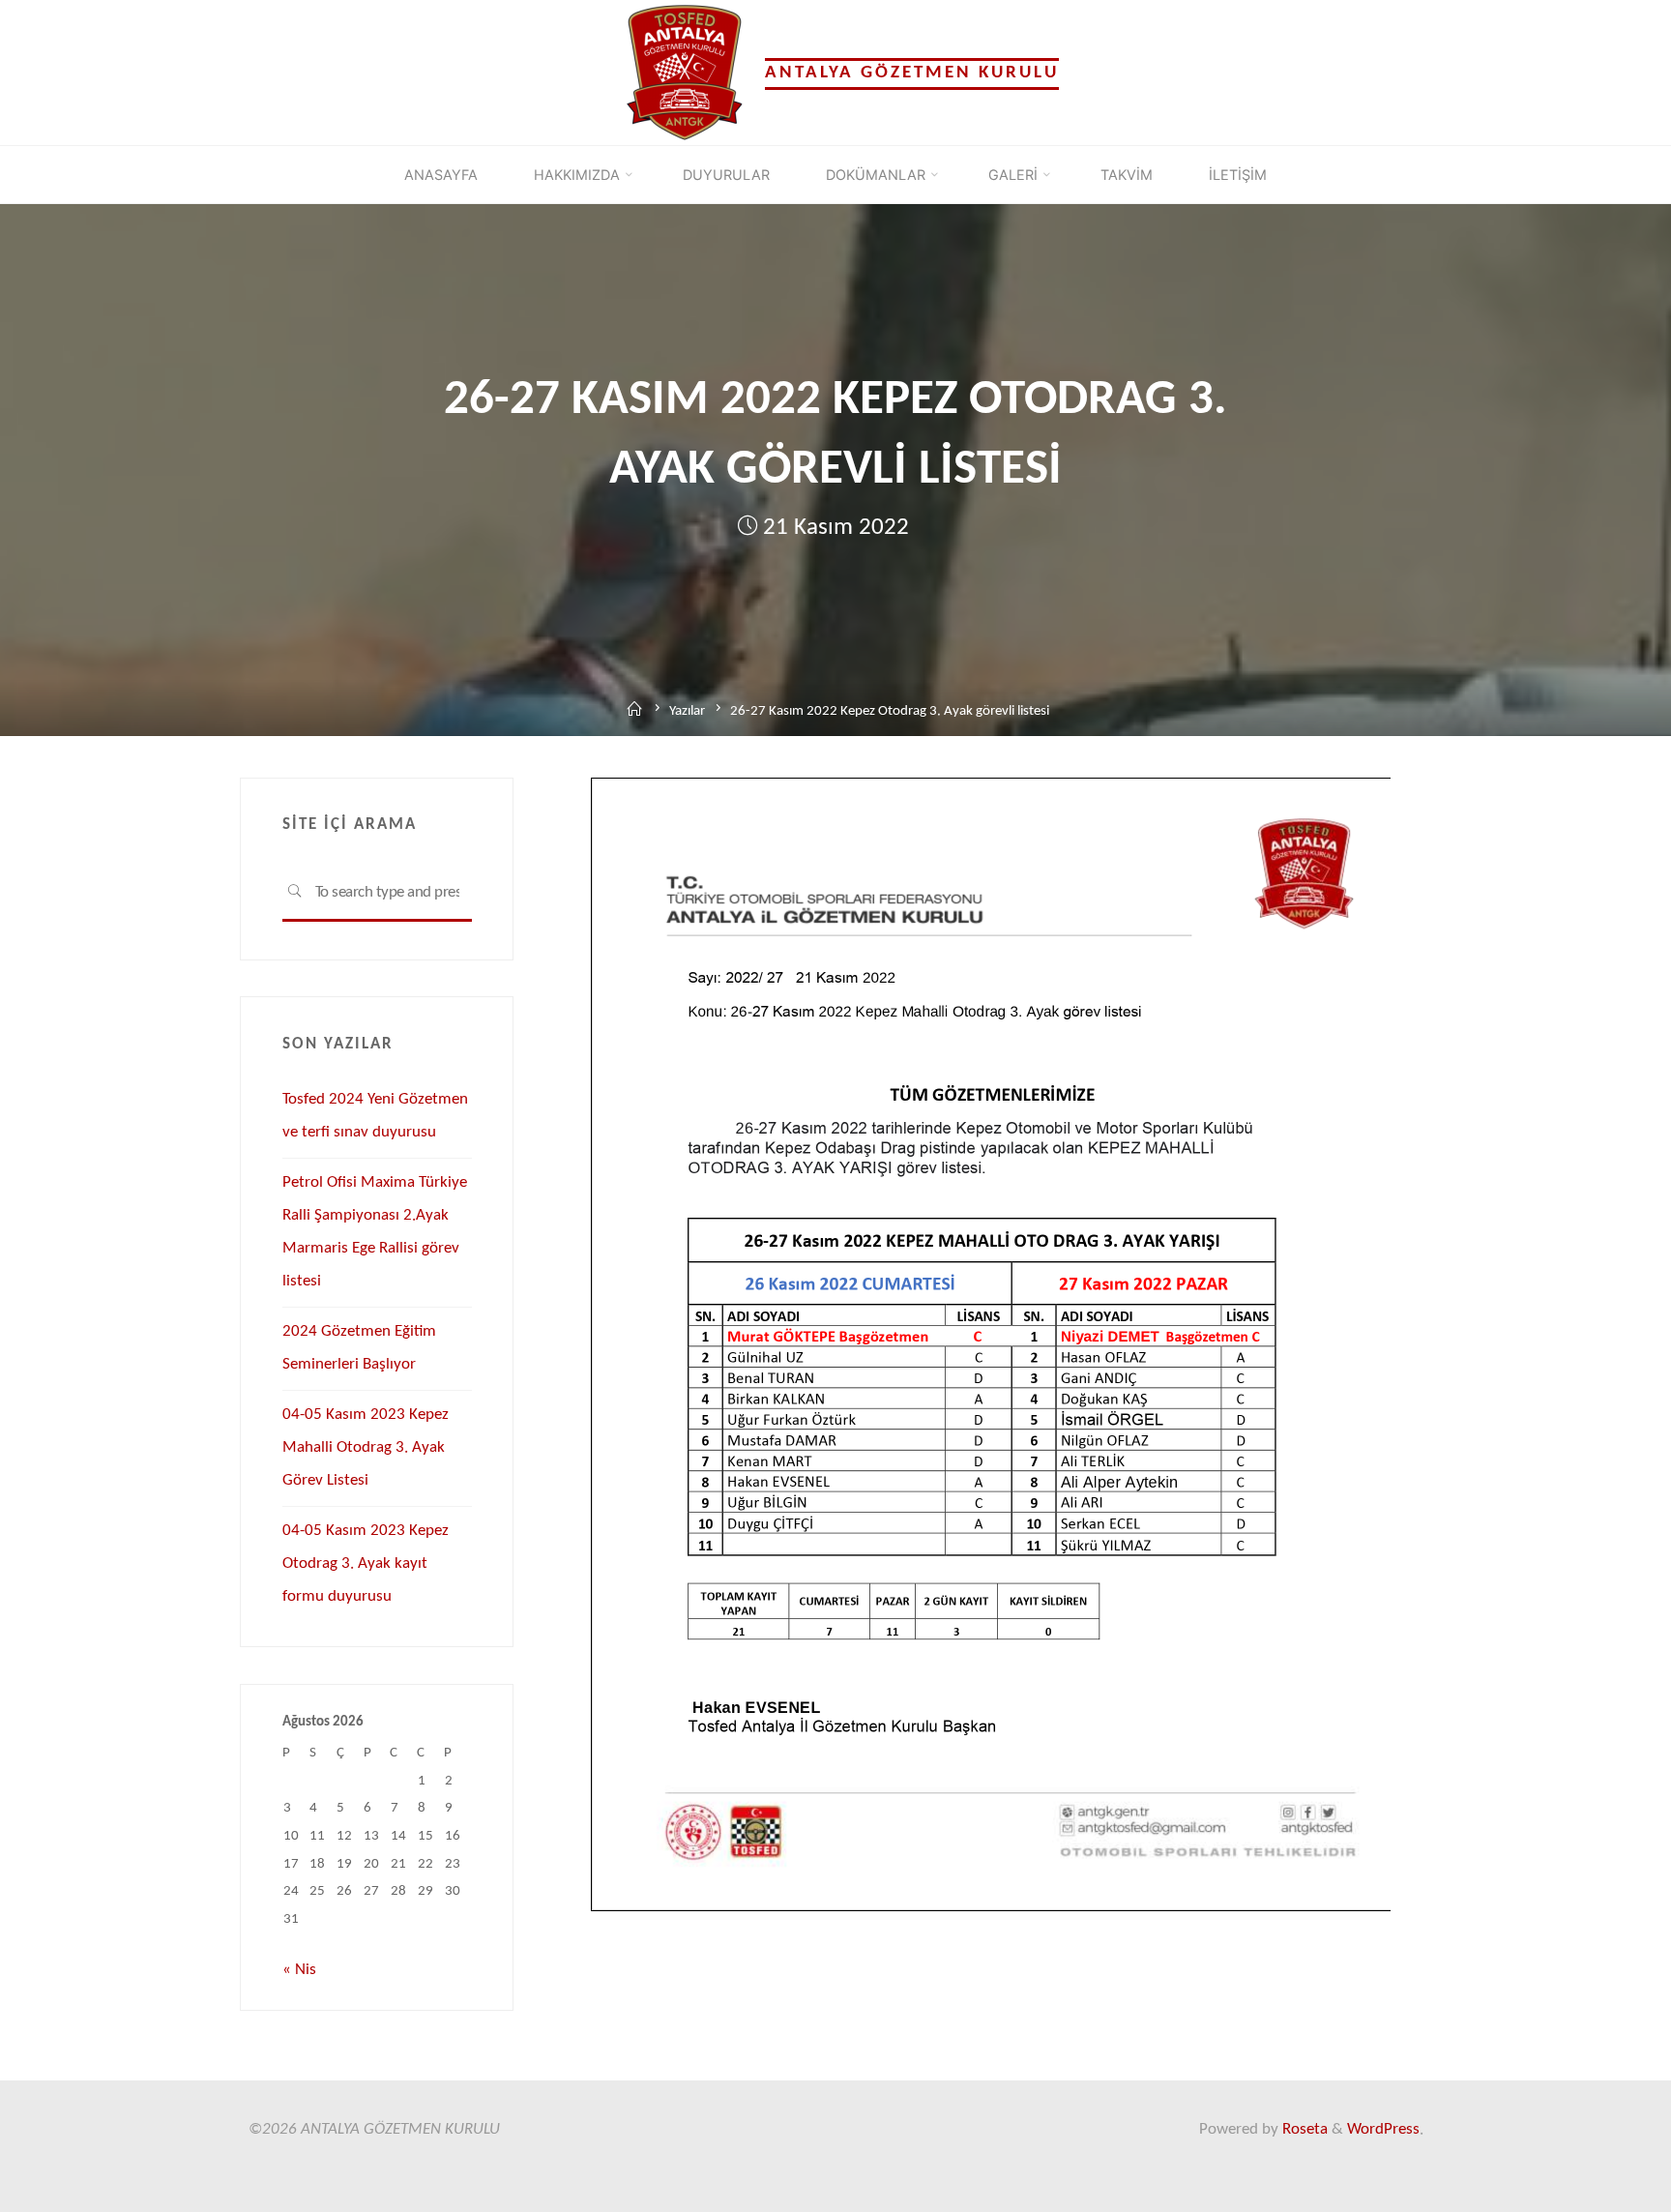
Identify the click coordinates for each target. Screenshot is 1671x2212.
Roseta (1303, 2129)
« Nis (299, 1970)
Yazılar (687, 711)
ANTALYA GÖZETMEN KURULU (912, 73)
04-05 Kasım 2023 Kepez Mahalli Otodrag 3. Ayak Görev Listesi (366, 1447)
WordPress (1383, 2129)
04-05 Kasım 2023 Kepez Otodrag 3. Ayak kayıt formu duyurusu (366, 1563)
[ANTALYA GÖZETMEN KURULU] (685, 72)
